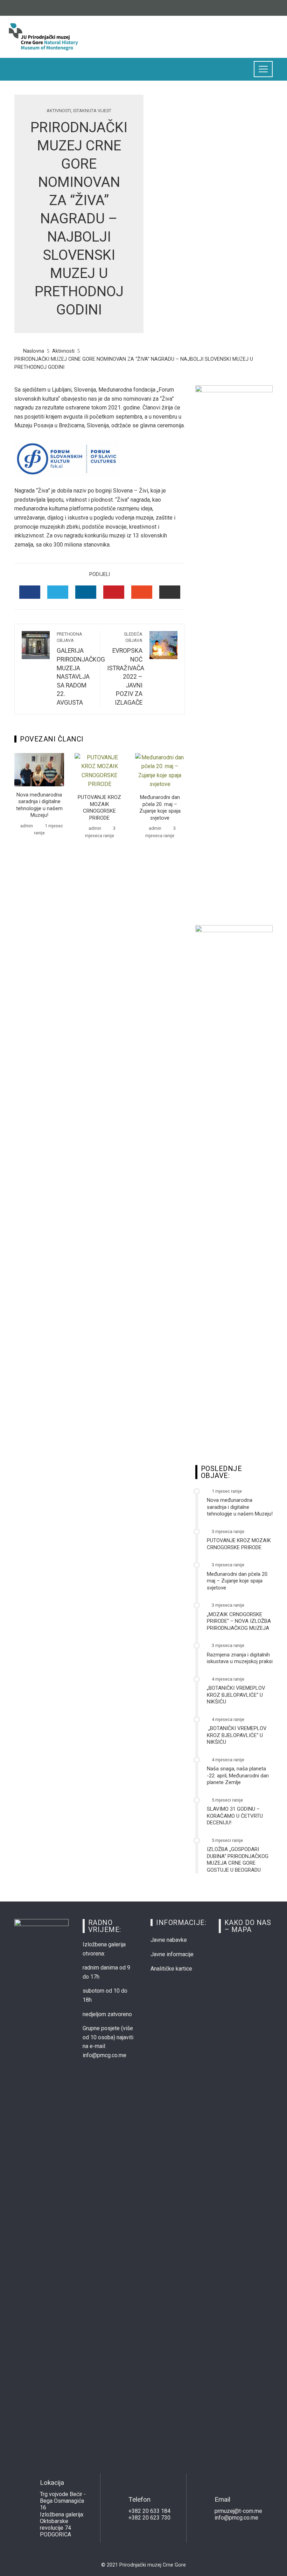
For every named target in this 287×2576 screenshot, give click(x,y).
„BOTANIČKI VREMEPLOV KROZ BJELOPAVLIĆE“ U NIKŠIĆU (236, 1695)
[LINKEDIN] (86, 592)
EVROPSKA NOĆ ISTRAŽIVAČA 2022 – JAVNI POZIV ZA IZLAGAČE (126, 669)
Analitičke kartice (171, 1969)
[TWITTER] (58, 592)
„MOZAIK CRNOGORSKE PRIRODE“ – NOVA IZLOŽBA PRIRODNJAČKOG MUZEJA (239, 1621)
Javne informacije (172, 1954)
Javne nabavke (169, 1940)
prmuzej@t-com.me (238, 2511)
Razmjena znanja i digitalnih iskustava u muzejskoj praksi (240, 1658)
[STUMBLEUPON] (142, 592)
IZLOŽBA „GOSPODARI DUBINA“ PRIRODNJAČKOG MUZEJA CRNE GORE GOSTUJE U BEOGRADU (238, 1860)
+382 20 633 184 (149, 2511)
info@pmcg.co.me (236, 2518)
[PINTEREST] (114, 592)
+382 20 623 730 (149, 2518)
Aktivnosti (59, 111)
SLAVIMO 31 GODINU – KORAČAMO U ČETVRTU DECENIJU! (235, 1816)
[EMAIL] (170, 592)
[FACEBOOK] (30, 592)
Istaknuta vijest (92, 111)
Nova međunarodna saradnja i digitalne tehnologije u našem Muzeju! (39, 805)
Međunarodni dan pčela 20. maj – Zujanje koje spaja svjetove (160, 808)
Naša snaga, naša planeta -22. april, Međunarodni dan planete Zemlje (238, 1775)
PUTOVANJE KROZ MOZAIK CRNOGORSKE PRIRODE (99, 808)
